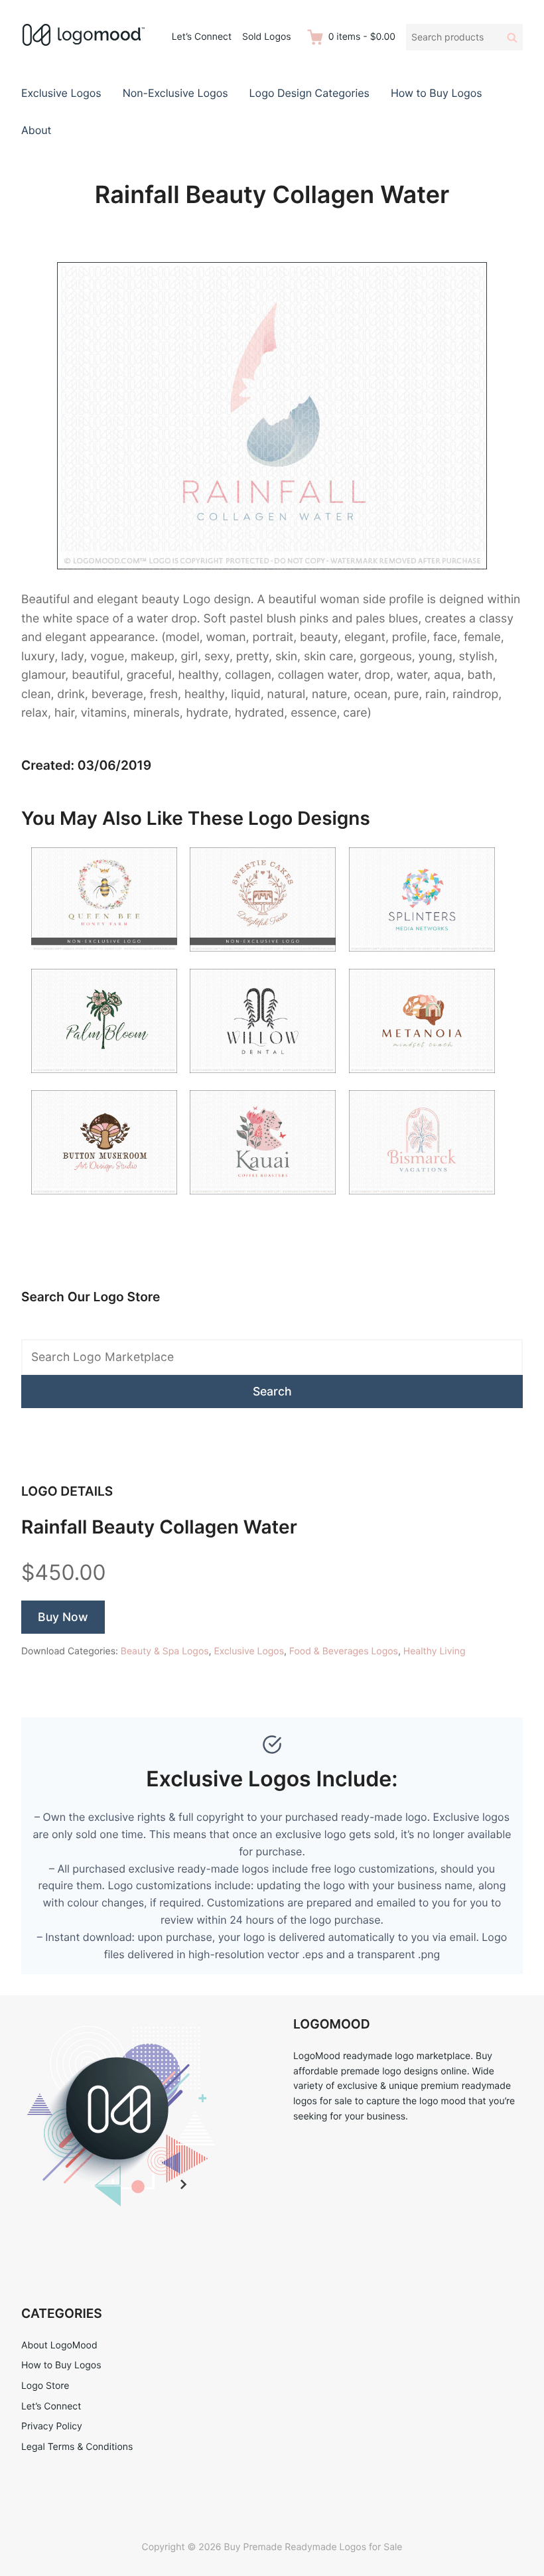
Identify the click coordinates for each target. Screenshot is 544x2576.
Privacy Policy (52, 2426)
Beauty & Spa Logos (165, 1651)
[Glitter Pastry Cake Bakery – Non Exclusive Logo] (263, 960)
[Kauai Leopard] (263, 1203)
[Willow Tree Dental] (263, 1081)
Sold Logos (267, 37)
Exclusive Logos (61, 93)
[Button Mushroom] (104, 1203)
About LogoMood (59, 2345)
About (36, 130)
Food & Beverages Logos (344, 1651)
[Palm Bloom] (104, 1081)
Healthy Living (435, 1651)
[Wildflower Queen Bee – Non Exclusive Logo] (104, 960)
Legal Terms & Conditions (77, 2447)
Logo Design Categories (309, 93)
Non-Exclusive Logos (175, 93)
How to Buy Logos (437, 93)
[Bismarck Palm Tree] (422, 1203)
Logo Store (45, 2386)
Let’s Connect (202, 37)
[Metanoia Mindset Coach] (422, 1081)
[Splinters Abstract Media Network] (422, 960)
